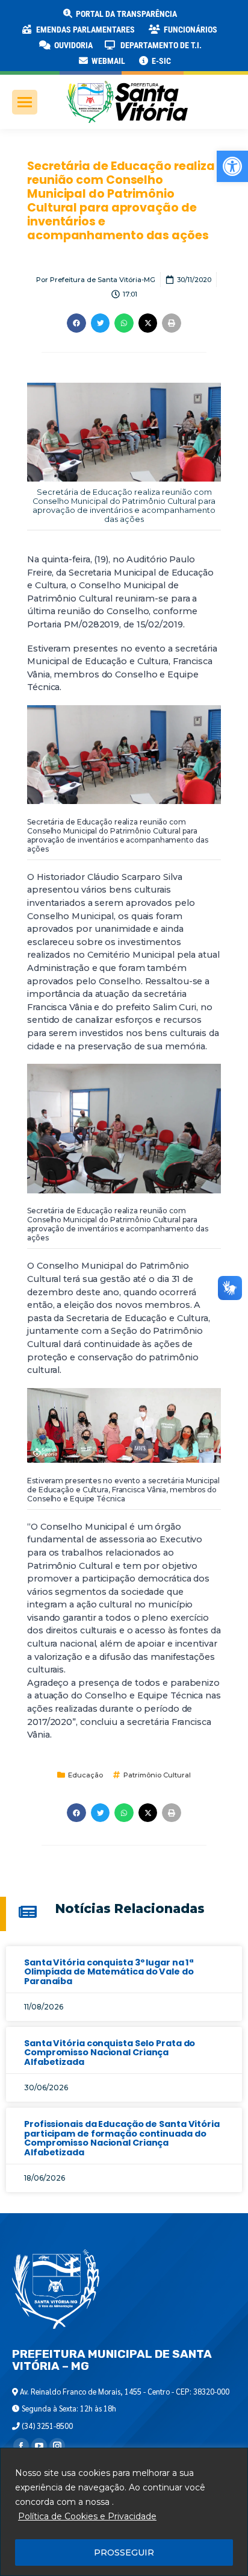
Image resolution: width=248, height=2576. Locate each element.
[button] (194, 18)
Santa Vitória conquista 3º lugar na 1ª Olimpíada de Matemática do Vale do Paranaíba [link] (109, 1972)
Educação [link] (85, 1775)
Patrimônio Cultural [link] (157, 1775)
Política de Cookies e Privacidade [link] (87, 2516)
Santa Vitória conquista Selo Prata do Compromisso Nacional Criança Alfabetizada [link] (110, 2053)
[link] (232, 166)
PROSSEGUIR (124, 2552)
